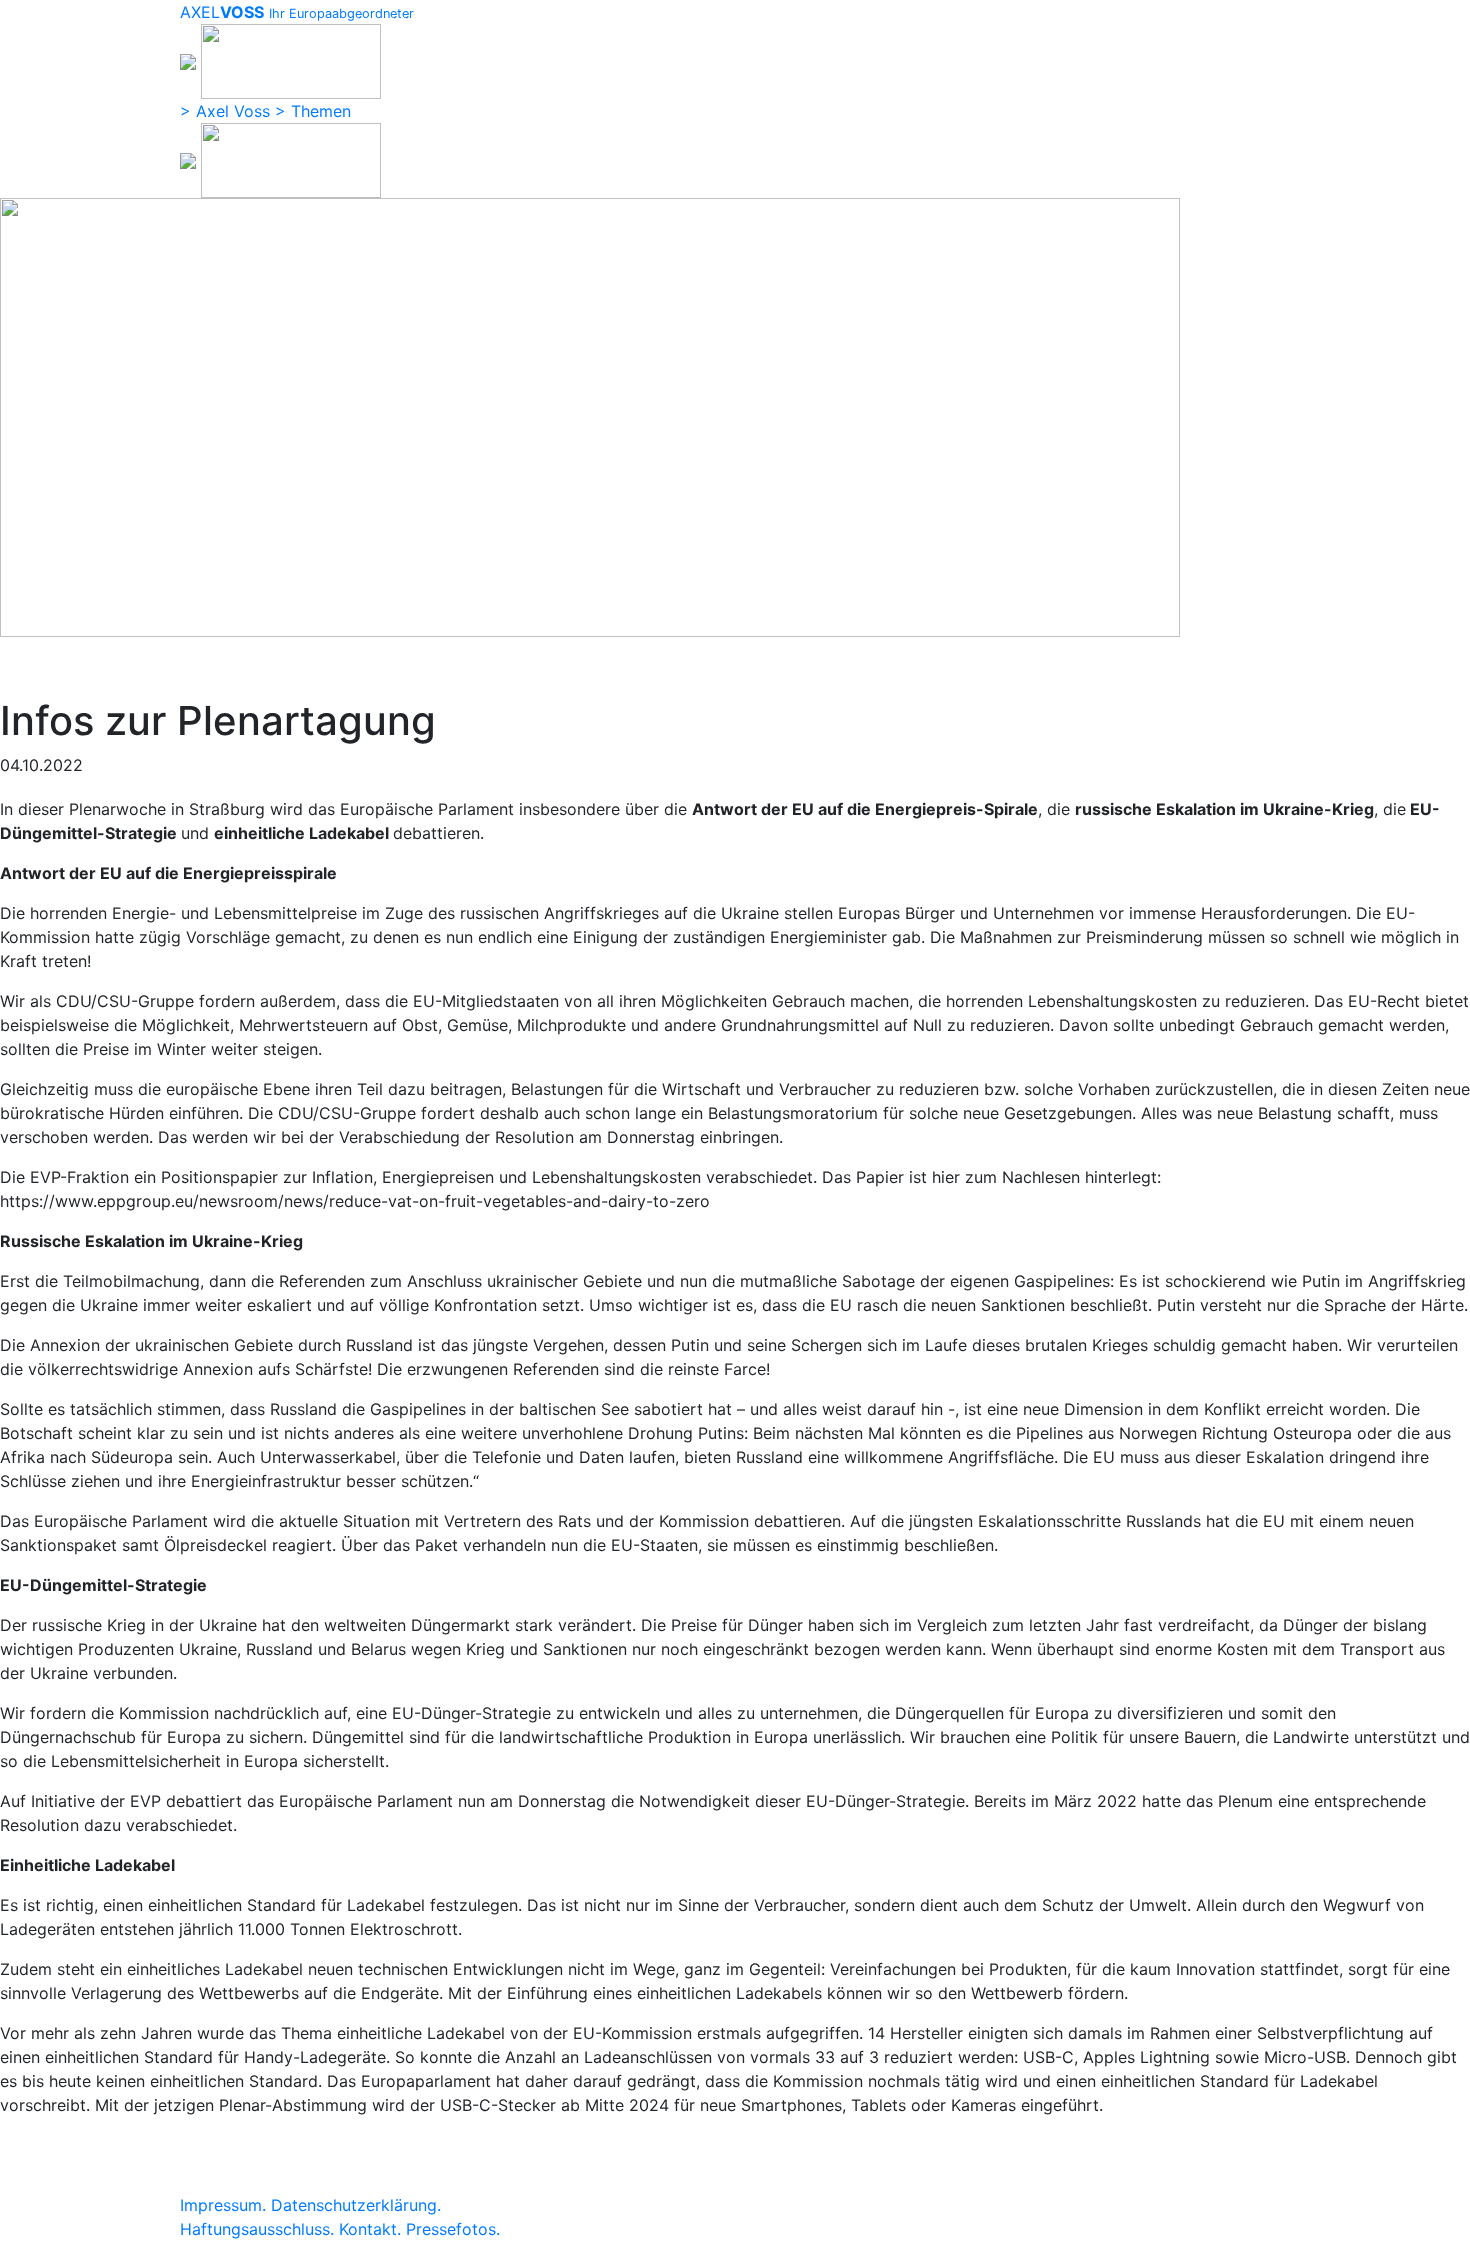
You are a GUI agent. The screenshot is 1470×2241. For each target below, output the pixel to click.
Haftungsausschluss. (257, 2229)
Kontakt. (370, 2229)
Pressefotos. (453, 2229)
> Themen (313, 111)
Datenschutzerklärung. (356, 2205)
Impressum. (223, 2205)
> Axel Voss (225, 111)
